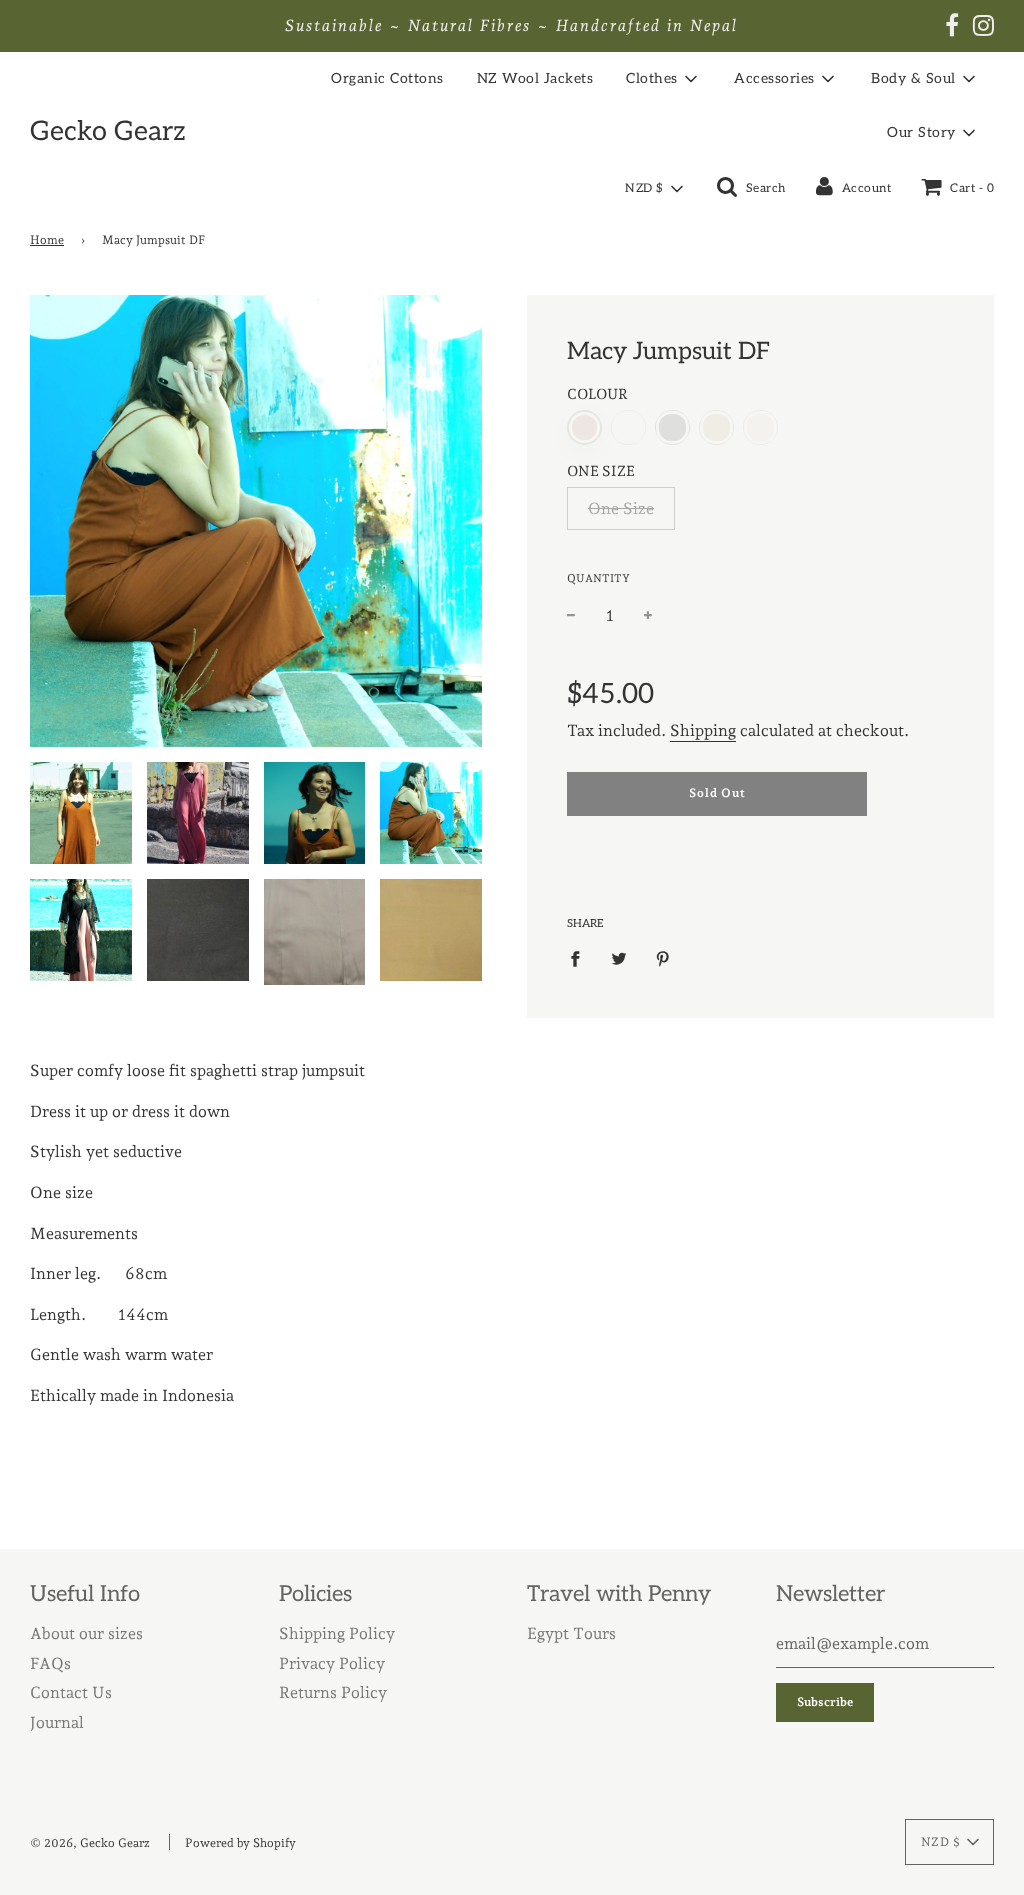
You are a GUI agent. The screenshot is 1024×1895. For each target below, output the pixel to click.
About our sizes (86, 1633)
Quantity (598, 578)
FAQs (50, 1663)
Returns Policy (333, 1692)
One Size (621, 508)
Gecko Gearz (108, 132)
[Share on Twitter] (619, 958)
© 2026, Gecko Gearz (90, 1843)
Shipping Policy (337, 1633)
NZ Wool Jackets (535, 78)
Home (47, 240)
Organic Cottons (387, 78)
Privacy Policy (332, 1663)
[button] (653, 189)
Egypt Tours (571, 1633)
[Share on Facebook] (581, 958)
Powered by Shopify (240, 1843)
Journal (57, 1722)
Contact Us (71, 1692)
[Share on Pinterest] (663, 958)
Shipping (703, 730)
